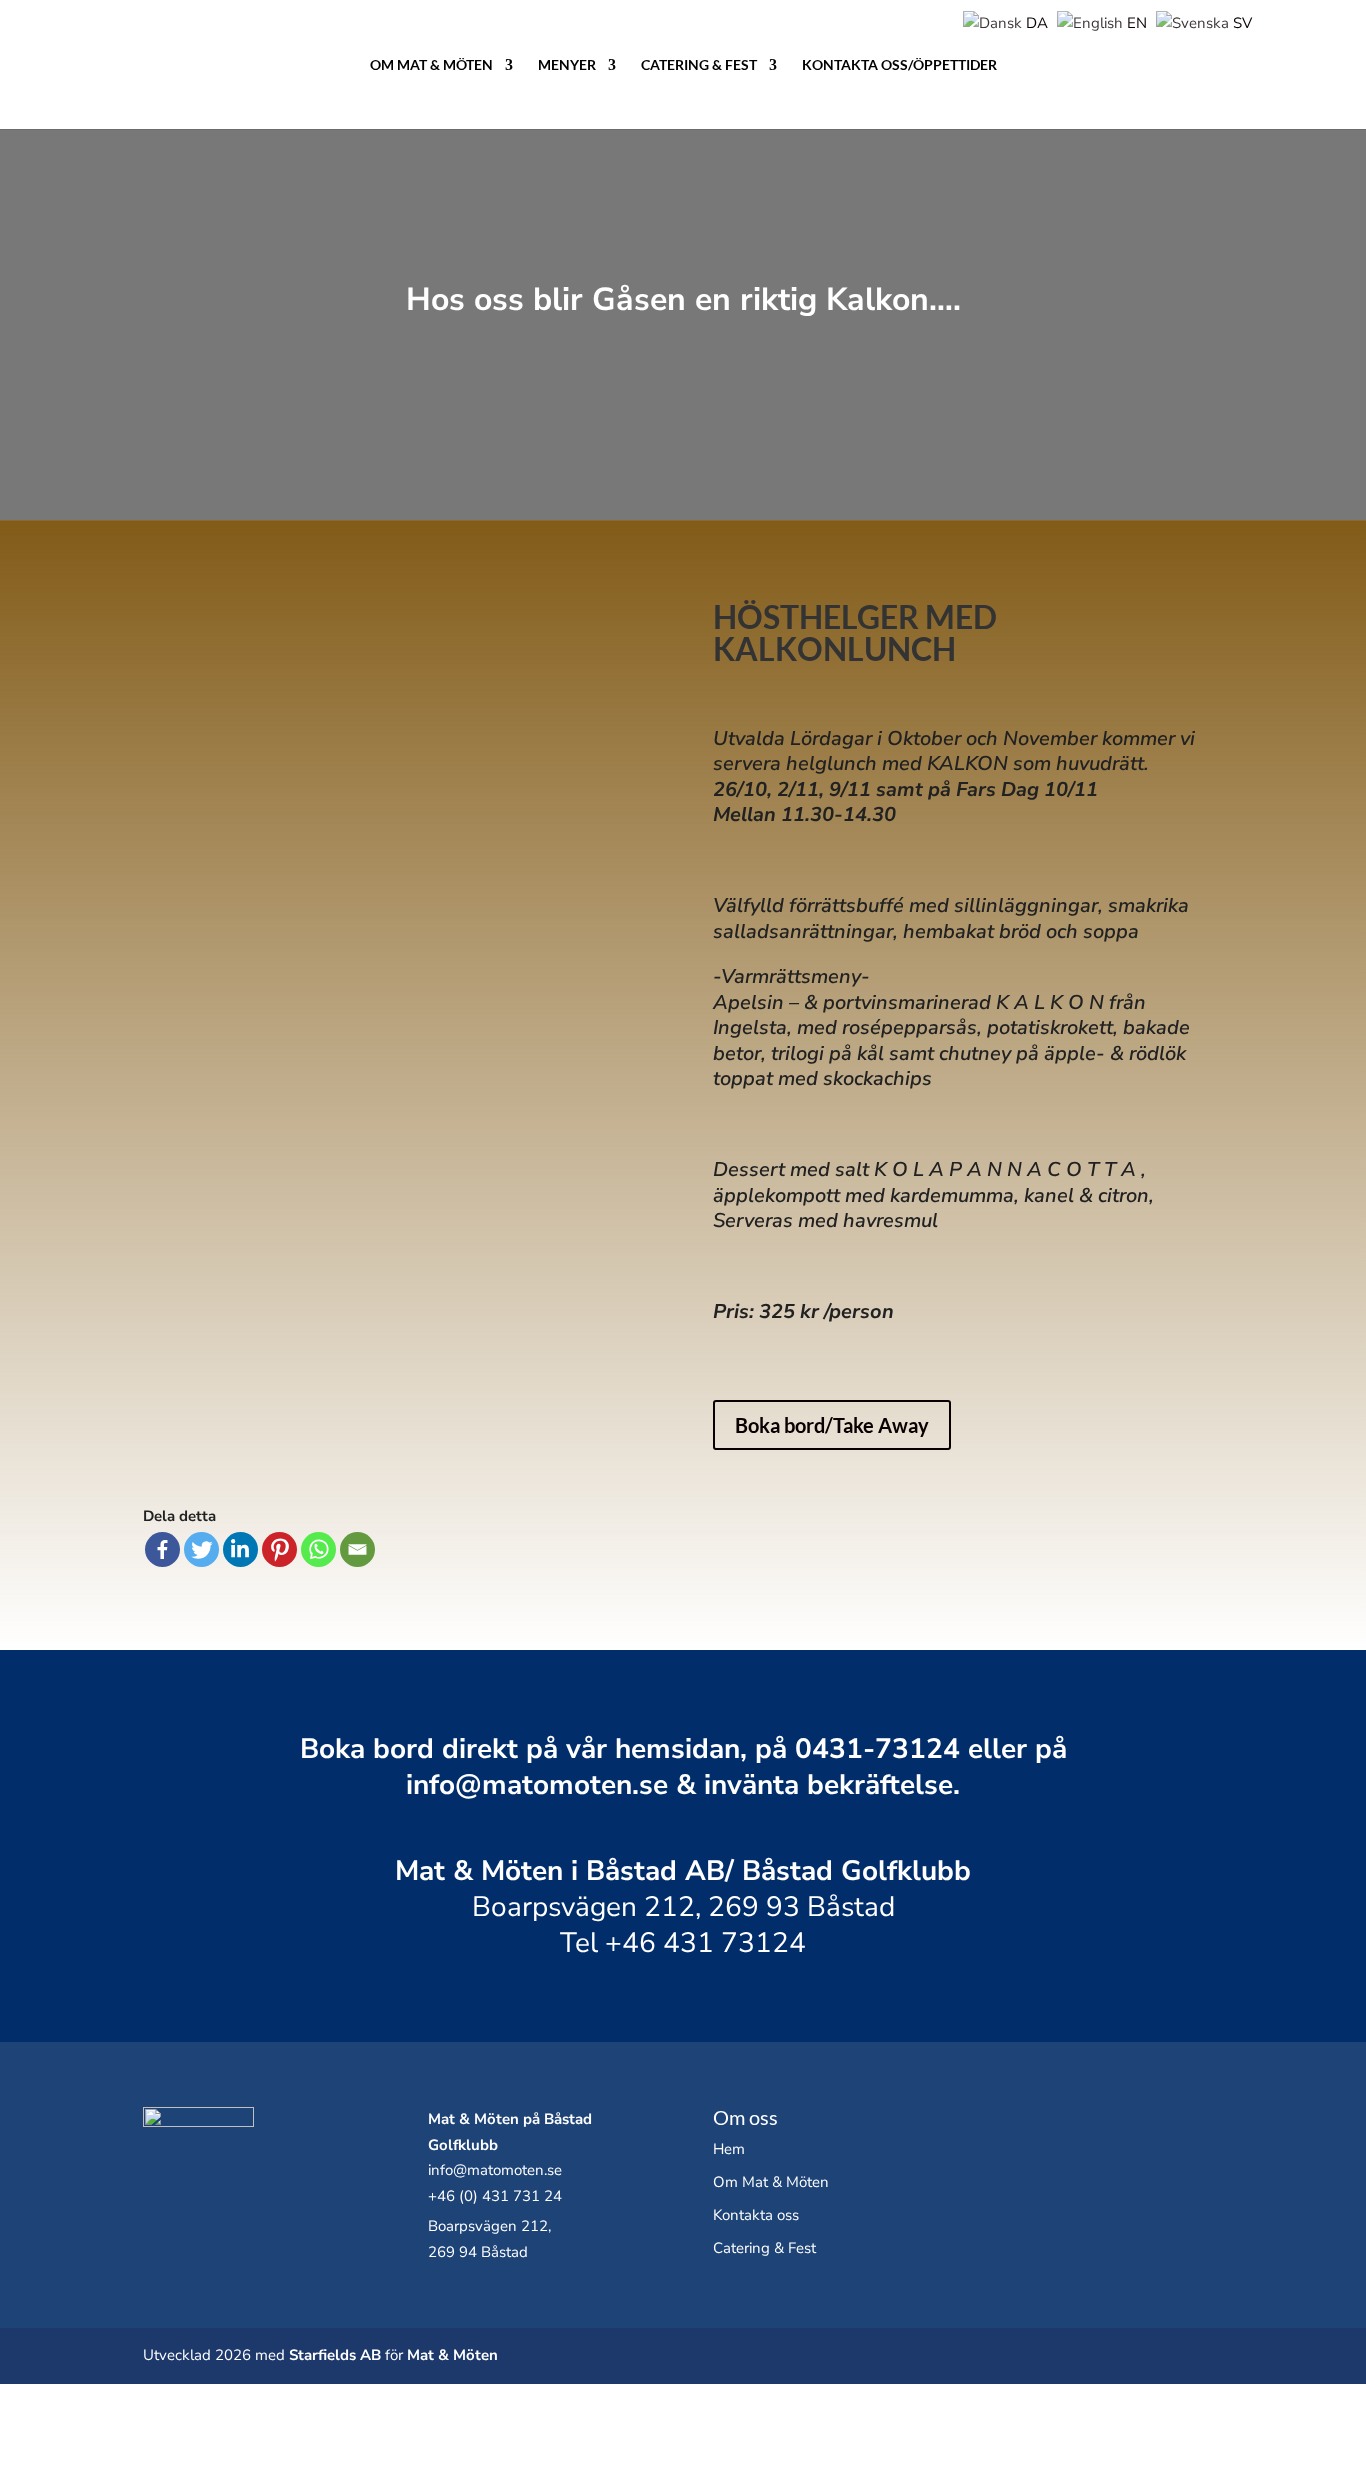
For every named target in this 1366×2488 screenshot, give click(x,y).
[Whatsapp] (318, 1549)
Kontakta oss (756, 2215)
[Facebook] (162, 1549)
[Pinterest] (279, 1549)
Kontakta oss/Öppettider (899, 65)
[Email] (357, 1549)
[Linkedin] (240, 1549)
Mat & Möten (452, 2355)
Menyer (567, 65)
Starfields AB (335, 2355)
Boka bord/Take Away (832, 1425)
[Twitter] (201, 1549)
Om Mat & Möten (431, 65)
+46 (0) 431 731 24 (495, 2196)
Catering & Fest (699, 65)
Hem (729, 2149)
